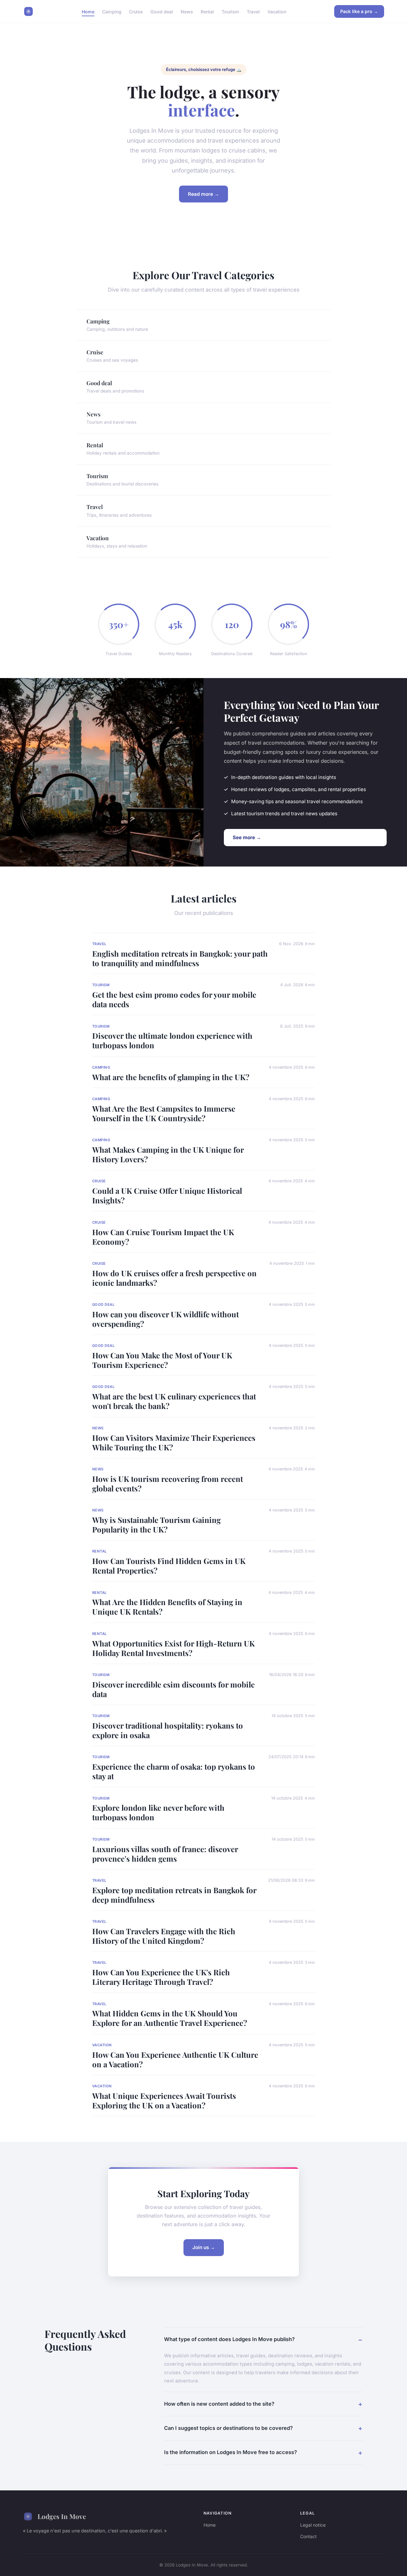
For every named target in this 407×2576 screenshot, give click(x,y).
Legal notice (313, 2525)
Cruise (136, 11)
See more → (247, 837)
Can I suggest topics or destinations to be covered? (228, 2428)
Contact (308, 2536)
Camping (112, 11)
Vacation (277, 11)
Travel (253, 11)
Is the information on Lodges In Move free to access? (231, 2452)
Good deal (162, 11)
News (187, 11)
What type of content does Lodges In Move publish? (229, 2339)
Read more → (203, 194)
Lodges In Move (62, 2516)
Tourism (230, 11)
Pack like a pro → (359, 11)
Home (88, 11)
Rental (207, 11)
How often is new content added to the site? (219, 2404)
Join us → (204, 2247)
